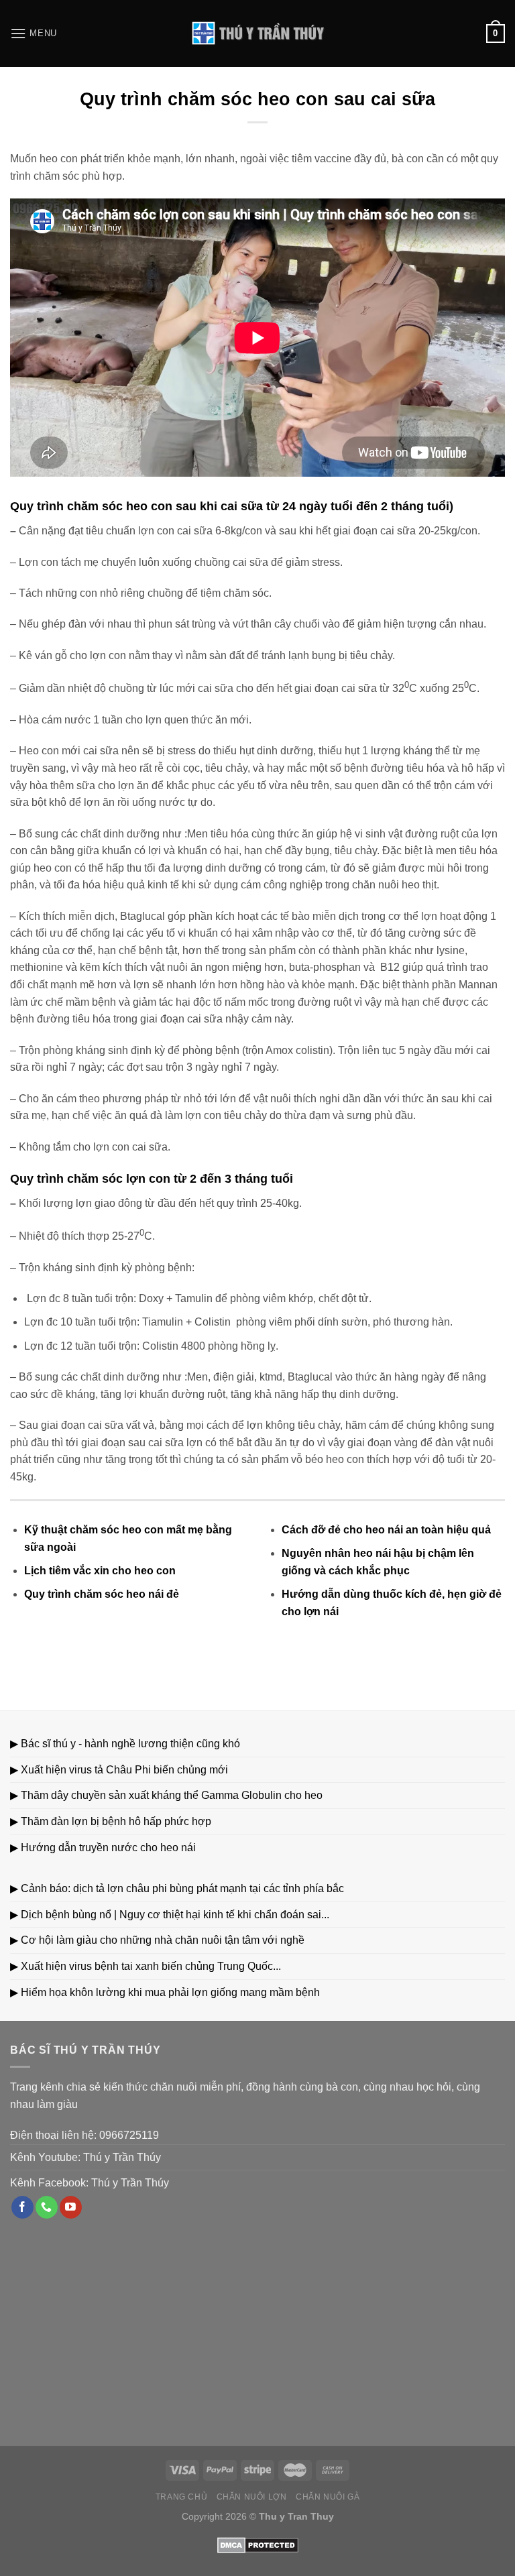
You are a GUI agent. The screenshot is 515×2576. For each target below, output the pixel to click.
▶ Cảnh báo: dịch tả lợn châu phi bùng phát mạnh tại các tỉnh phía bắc (177, 1888)
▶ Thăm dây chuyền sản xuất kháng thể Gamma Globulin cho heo (166, 1795)
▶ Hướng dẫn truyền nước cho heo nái (103, 1848)
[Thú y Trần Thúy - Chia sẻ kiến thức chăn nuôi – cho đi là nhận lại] (257, 34)
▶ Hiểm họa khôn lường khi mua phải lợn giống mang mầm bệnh (165, 1992)
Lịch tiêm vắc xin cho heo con (100, 1571)
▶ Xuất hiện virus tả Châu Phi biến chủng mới (119, 1770)
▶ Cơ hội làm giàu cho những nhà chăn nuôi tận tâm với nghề (157, 1940)
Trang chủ (182, 2497)
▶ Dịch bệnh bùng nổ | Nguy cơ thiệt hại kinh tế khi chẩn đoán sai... (170, 1915)
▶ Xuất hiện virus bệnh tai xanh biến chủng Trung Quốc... (146, 1966)
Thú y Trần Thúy (122, 2157)
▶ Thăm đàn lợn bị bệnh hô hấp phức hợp (111, 1821)
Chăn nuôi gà (328, 2497)
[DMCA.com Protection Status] (258, 2544)
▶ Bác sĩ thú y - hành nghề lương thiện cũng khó (125, 1744)
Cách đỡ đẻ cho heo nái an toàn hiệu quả (386, 1530)
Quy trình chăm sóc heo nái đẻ (102, 1594)
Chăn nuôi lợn (252, 2497)
